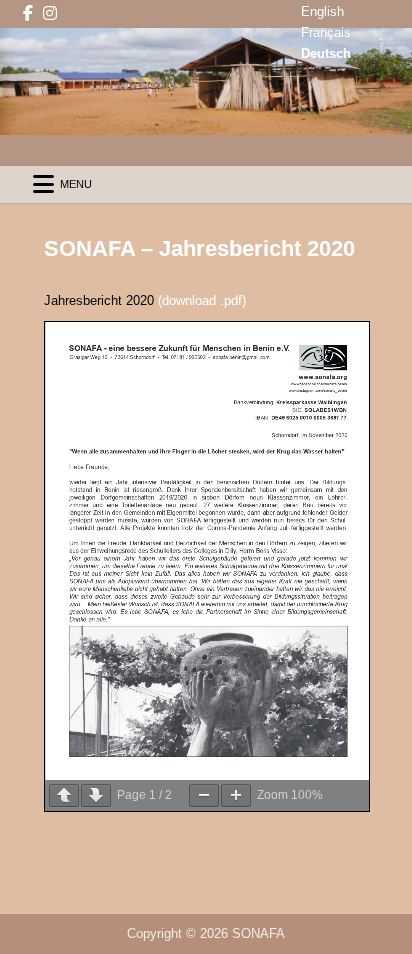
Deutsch (326, 53)
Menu (76, 184)
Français (326, 32)
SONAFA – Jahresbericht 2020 (199, 248)
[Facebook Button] (28, 13)
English (322, 11)
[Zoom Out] (204, 795)
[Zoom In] (236, 795)
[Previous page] (64, 795)
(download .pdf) (202, 300)
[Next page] (96, 795)
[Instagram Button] (50, 13)
